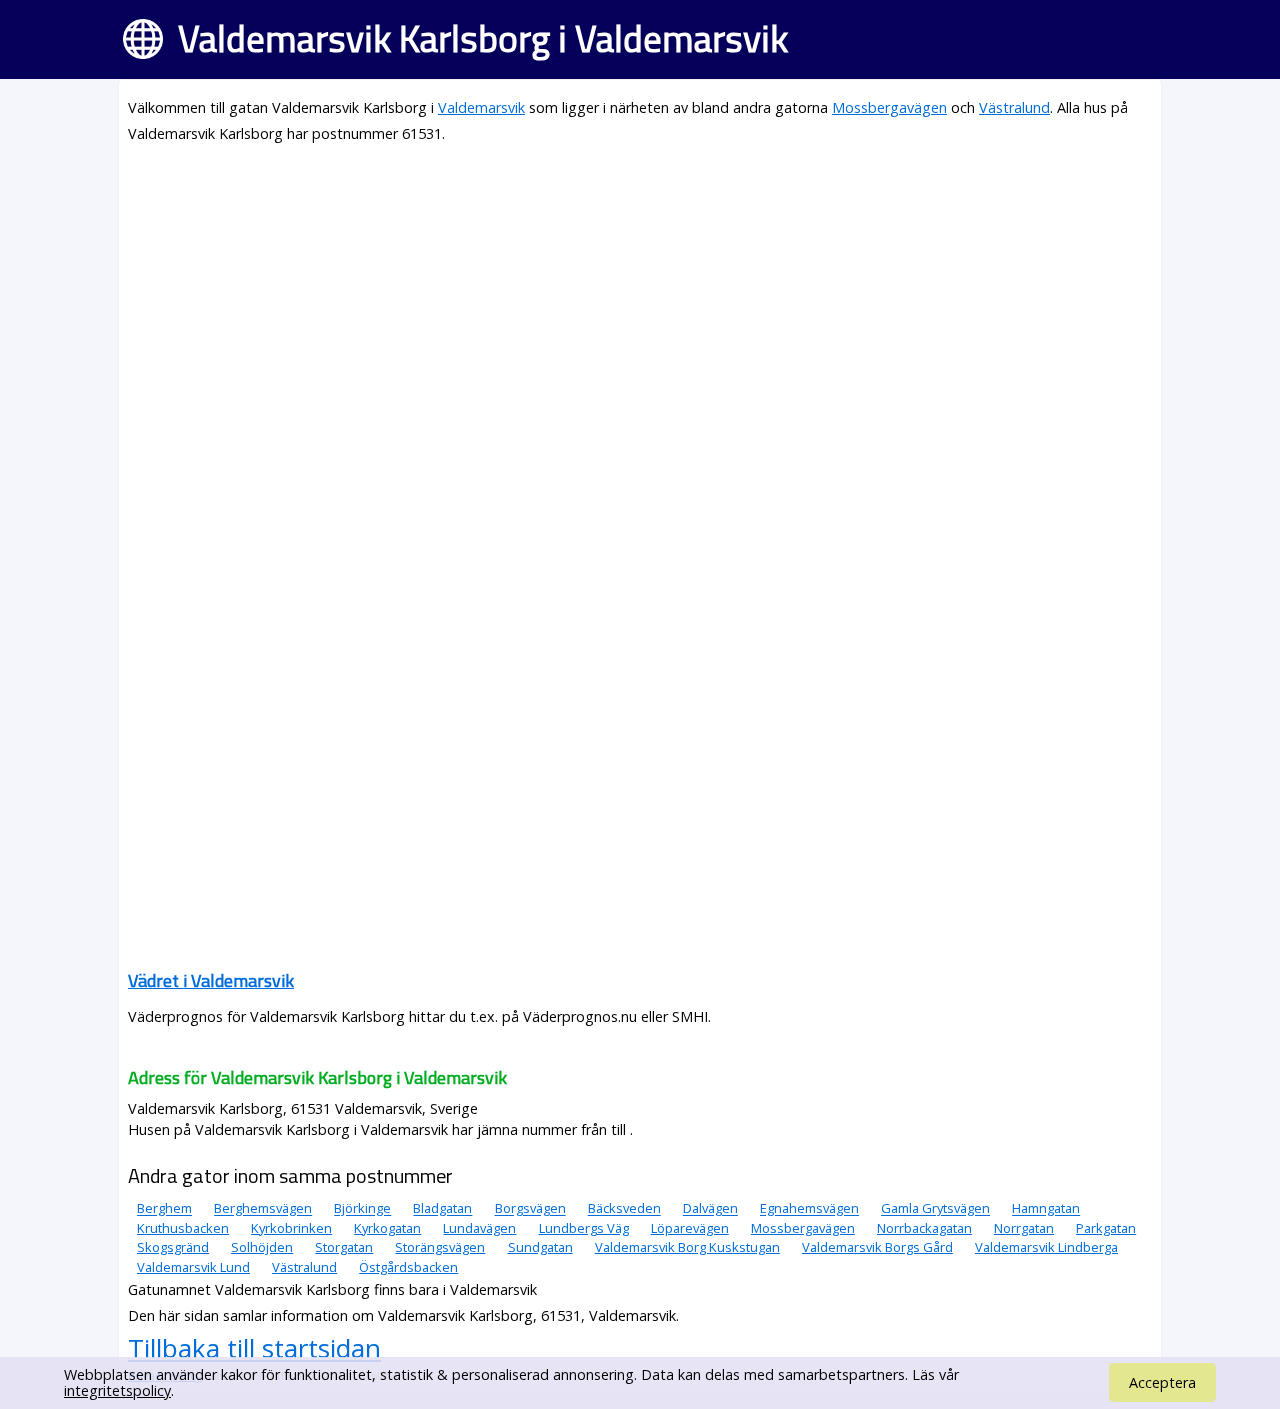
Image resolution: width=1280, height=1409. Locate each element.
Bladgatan (442, 1209)
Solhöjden (262, 1247)
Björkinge (362, 1209)
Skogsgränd (173, 1247)
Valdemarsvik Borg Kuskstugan (687, 1247)
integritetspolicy (117, 1390)
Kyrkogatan (387, 1228)
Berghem (164, 1209)
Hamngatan (1046, 1209)
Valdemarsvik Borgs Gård (877, 1247)
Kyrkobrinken (291, 1228)
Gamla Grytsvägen (935, 1209)
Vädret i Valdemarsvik (211, 980)
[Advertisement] (640, 302)
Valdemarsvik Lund (193, 1267)
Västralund (1014, 107)
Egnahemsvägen (809, 1209)
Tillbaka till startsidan (254, 1348)
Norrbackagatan (924, 1228)
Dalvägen (710, 1209)
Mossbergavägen (889, 107)
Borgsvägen (530, 1209)
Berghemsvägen (263, 1209)
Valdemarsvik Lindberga (1046, 1247)
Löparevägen (690, 1228)
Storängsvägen (440, 1247)
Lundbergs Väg (584, 1228)
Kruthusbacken (183, 1228)
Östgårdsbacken (408, 1267)
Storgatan (344, 1247)
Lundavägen (479, 1228)
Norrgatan (1024, 1228)
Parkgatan (1106, 1228)
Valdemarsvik (481, 107)
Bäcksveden (624, 1209)
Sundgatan (540, 1247)
